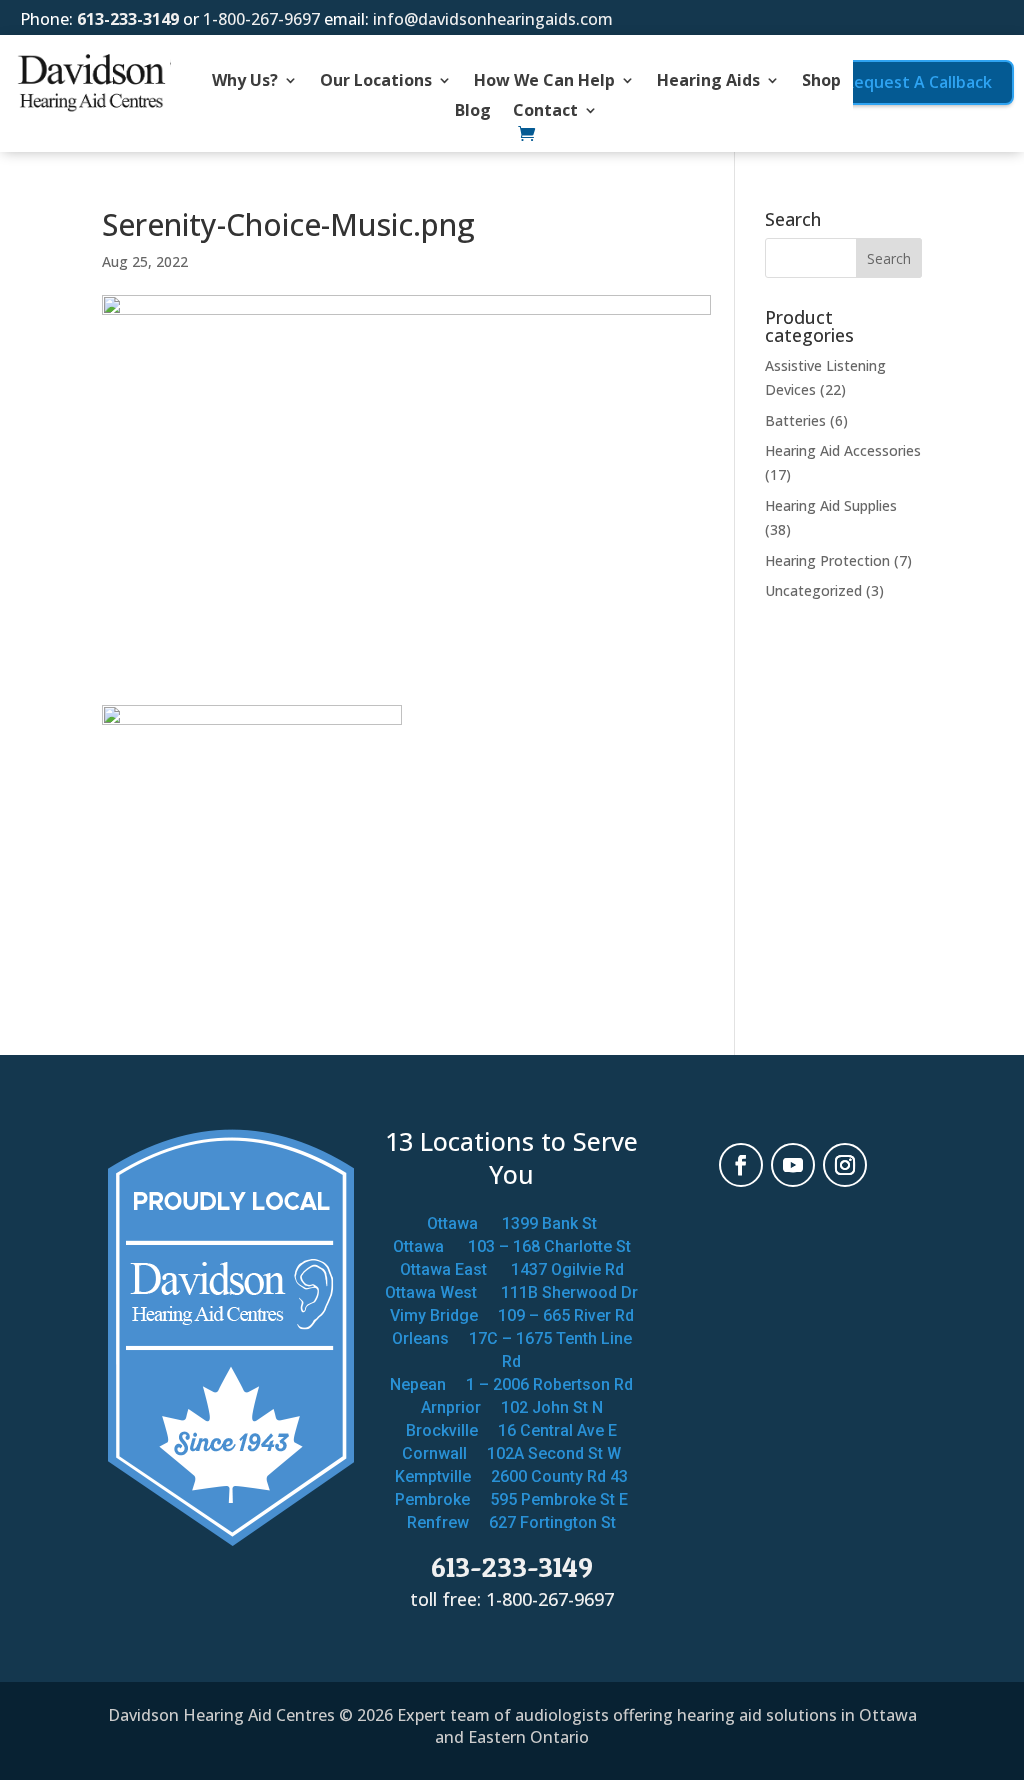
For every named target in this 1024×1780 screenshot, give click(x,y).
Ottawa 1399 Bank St (512, 1223)
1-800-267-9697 (261, 19)
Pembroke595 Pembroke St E (511, 1499)
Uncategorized (813, 590)
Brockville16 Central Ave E (511, 1430)
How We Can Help (544, 82)
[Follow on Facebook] (741, 1165)
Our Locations (376, 82)
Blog (473, 112)
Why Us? (245, 82)
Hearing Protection (827, 560)
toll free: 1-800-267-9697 (512, 1599)
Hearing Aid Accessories (843, 450)
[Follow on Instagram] (845, 1165)
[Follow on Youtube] (793, 1165)
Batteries (795, 420)
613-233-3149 (128, 19)
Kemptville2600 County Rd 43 (511, 1476)
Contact (545, 112)
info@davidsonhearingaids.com (493, 19)
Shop (821, 82)
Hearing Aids (708, 82)
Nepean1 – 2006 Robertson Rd (511, 1384)
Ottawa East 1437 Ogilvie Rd (512, 1269)
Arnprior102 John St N (512, 1407)
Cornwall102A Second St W (511, 1453)
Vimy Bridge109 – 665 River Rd (512, 1315)
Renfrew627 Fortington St (511, 1522)
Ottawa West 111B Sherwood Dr (511, 1292)
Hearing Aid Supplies (831, 505)
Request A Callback (918, 82)
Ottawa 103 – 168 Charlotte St (512, 1246)
